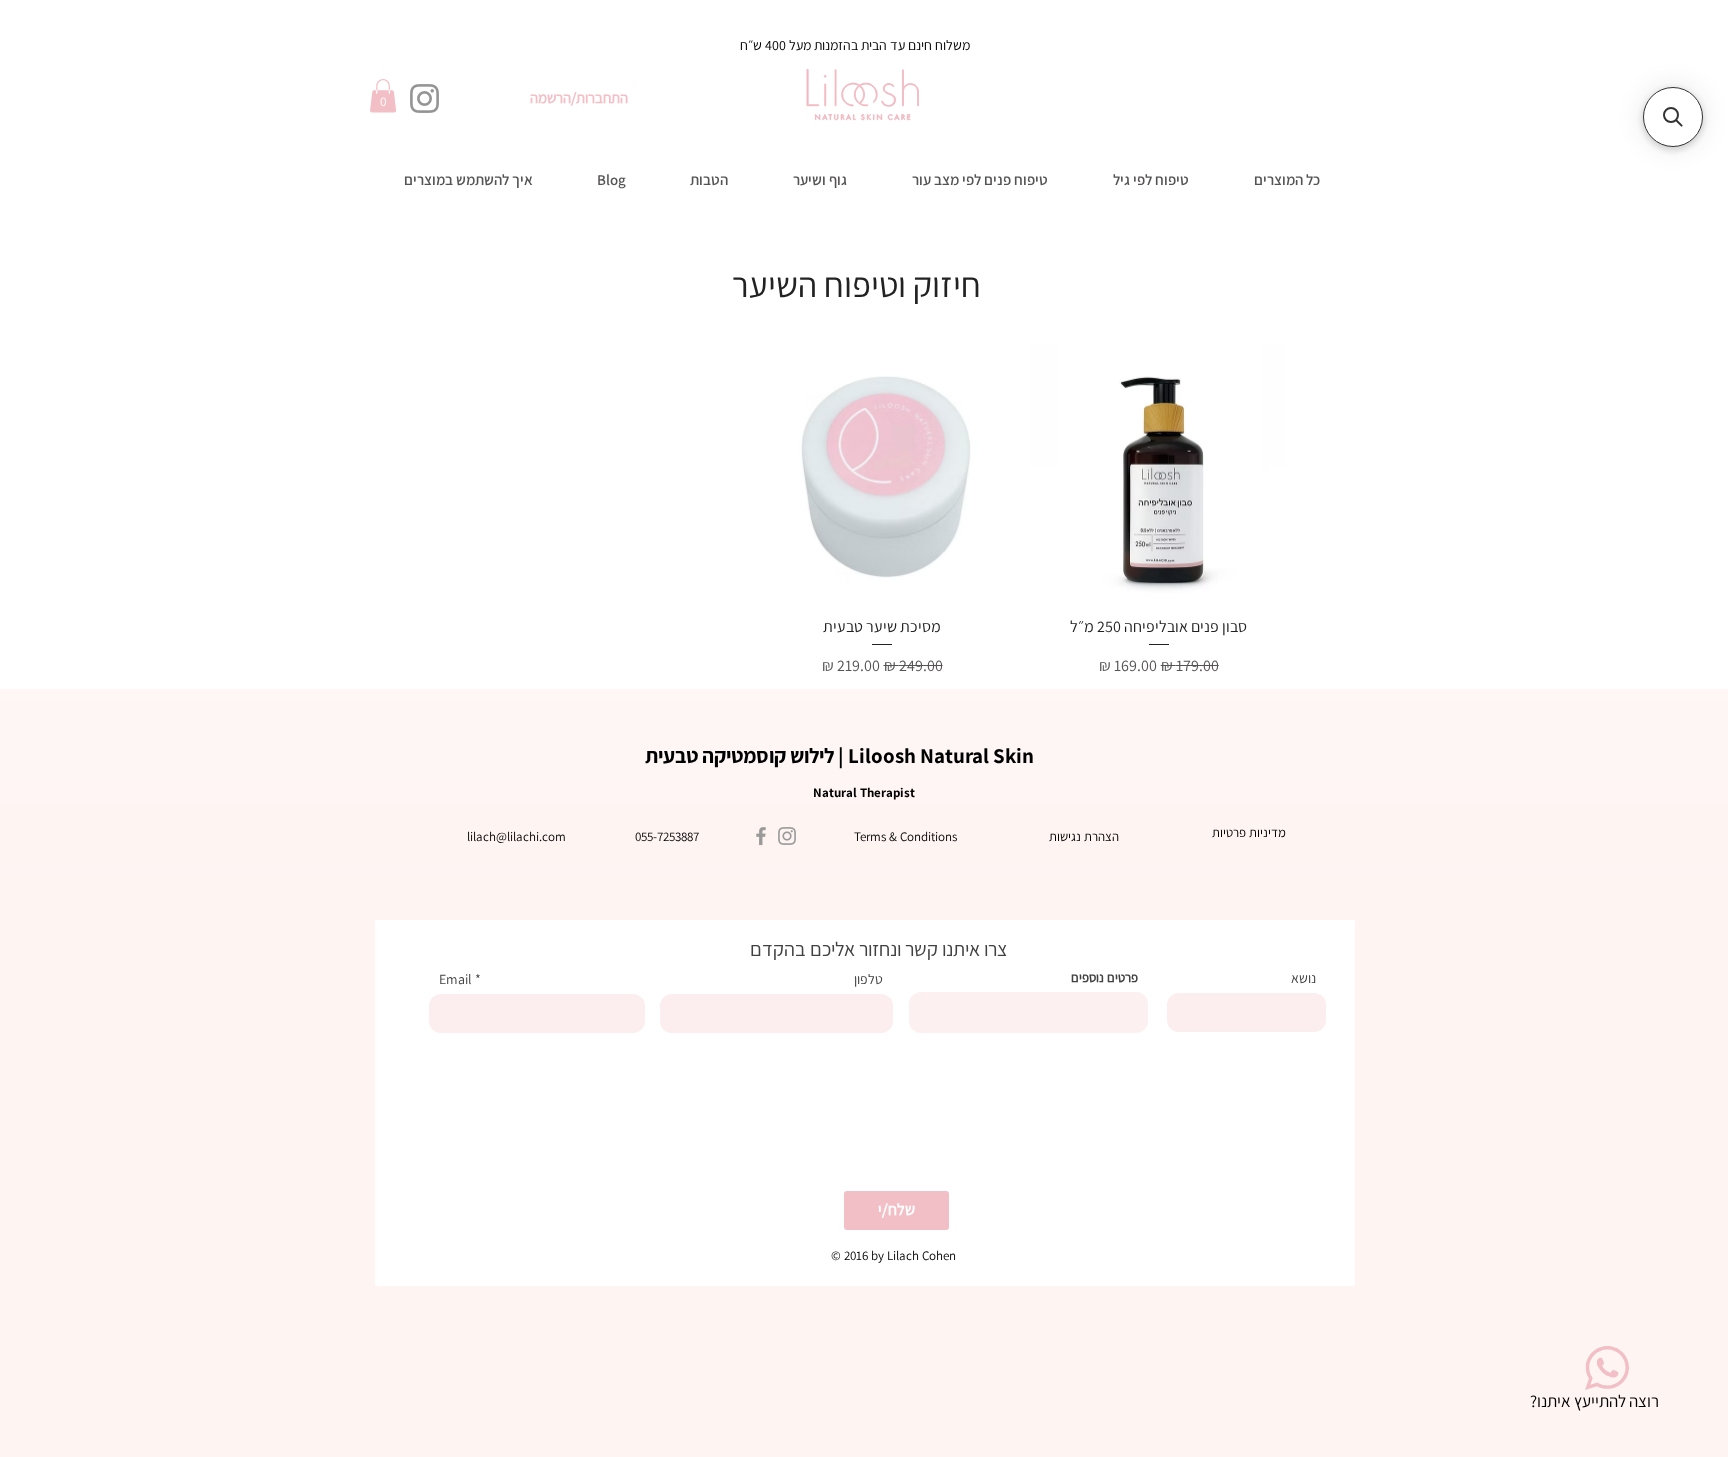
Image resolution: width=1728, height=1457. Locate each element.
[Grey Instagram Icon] (787, 836)
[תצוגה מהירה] (1158, 472)
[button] (383, 95)
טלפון (868, 979)
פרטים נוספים (1104, 977)
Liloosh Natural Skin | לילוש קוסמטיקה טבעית (839, 755)
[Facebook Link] (761, 836)
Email (455, 979)
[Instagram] (424, 98)
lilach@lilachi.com (516, 836)
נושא (1303, 978)
